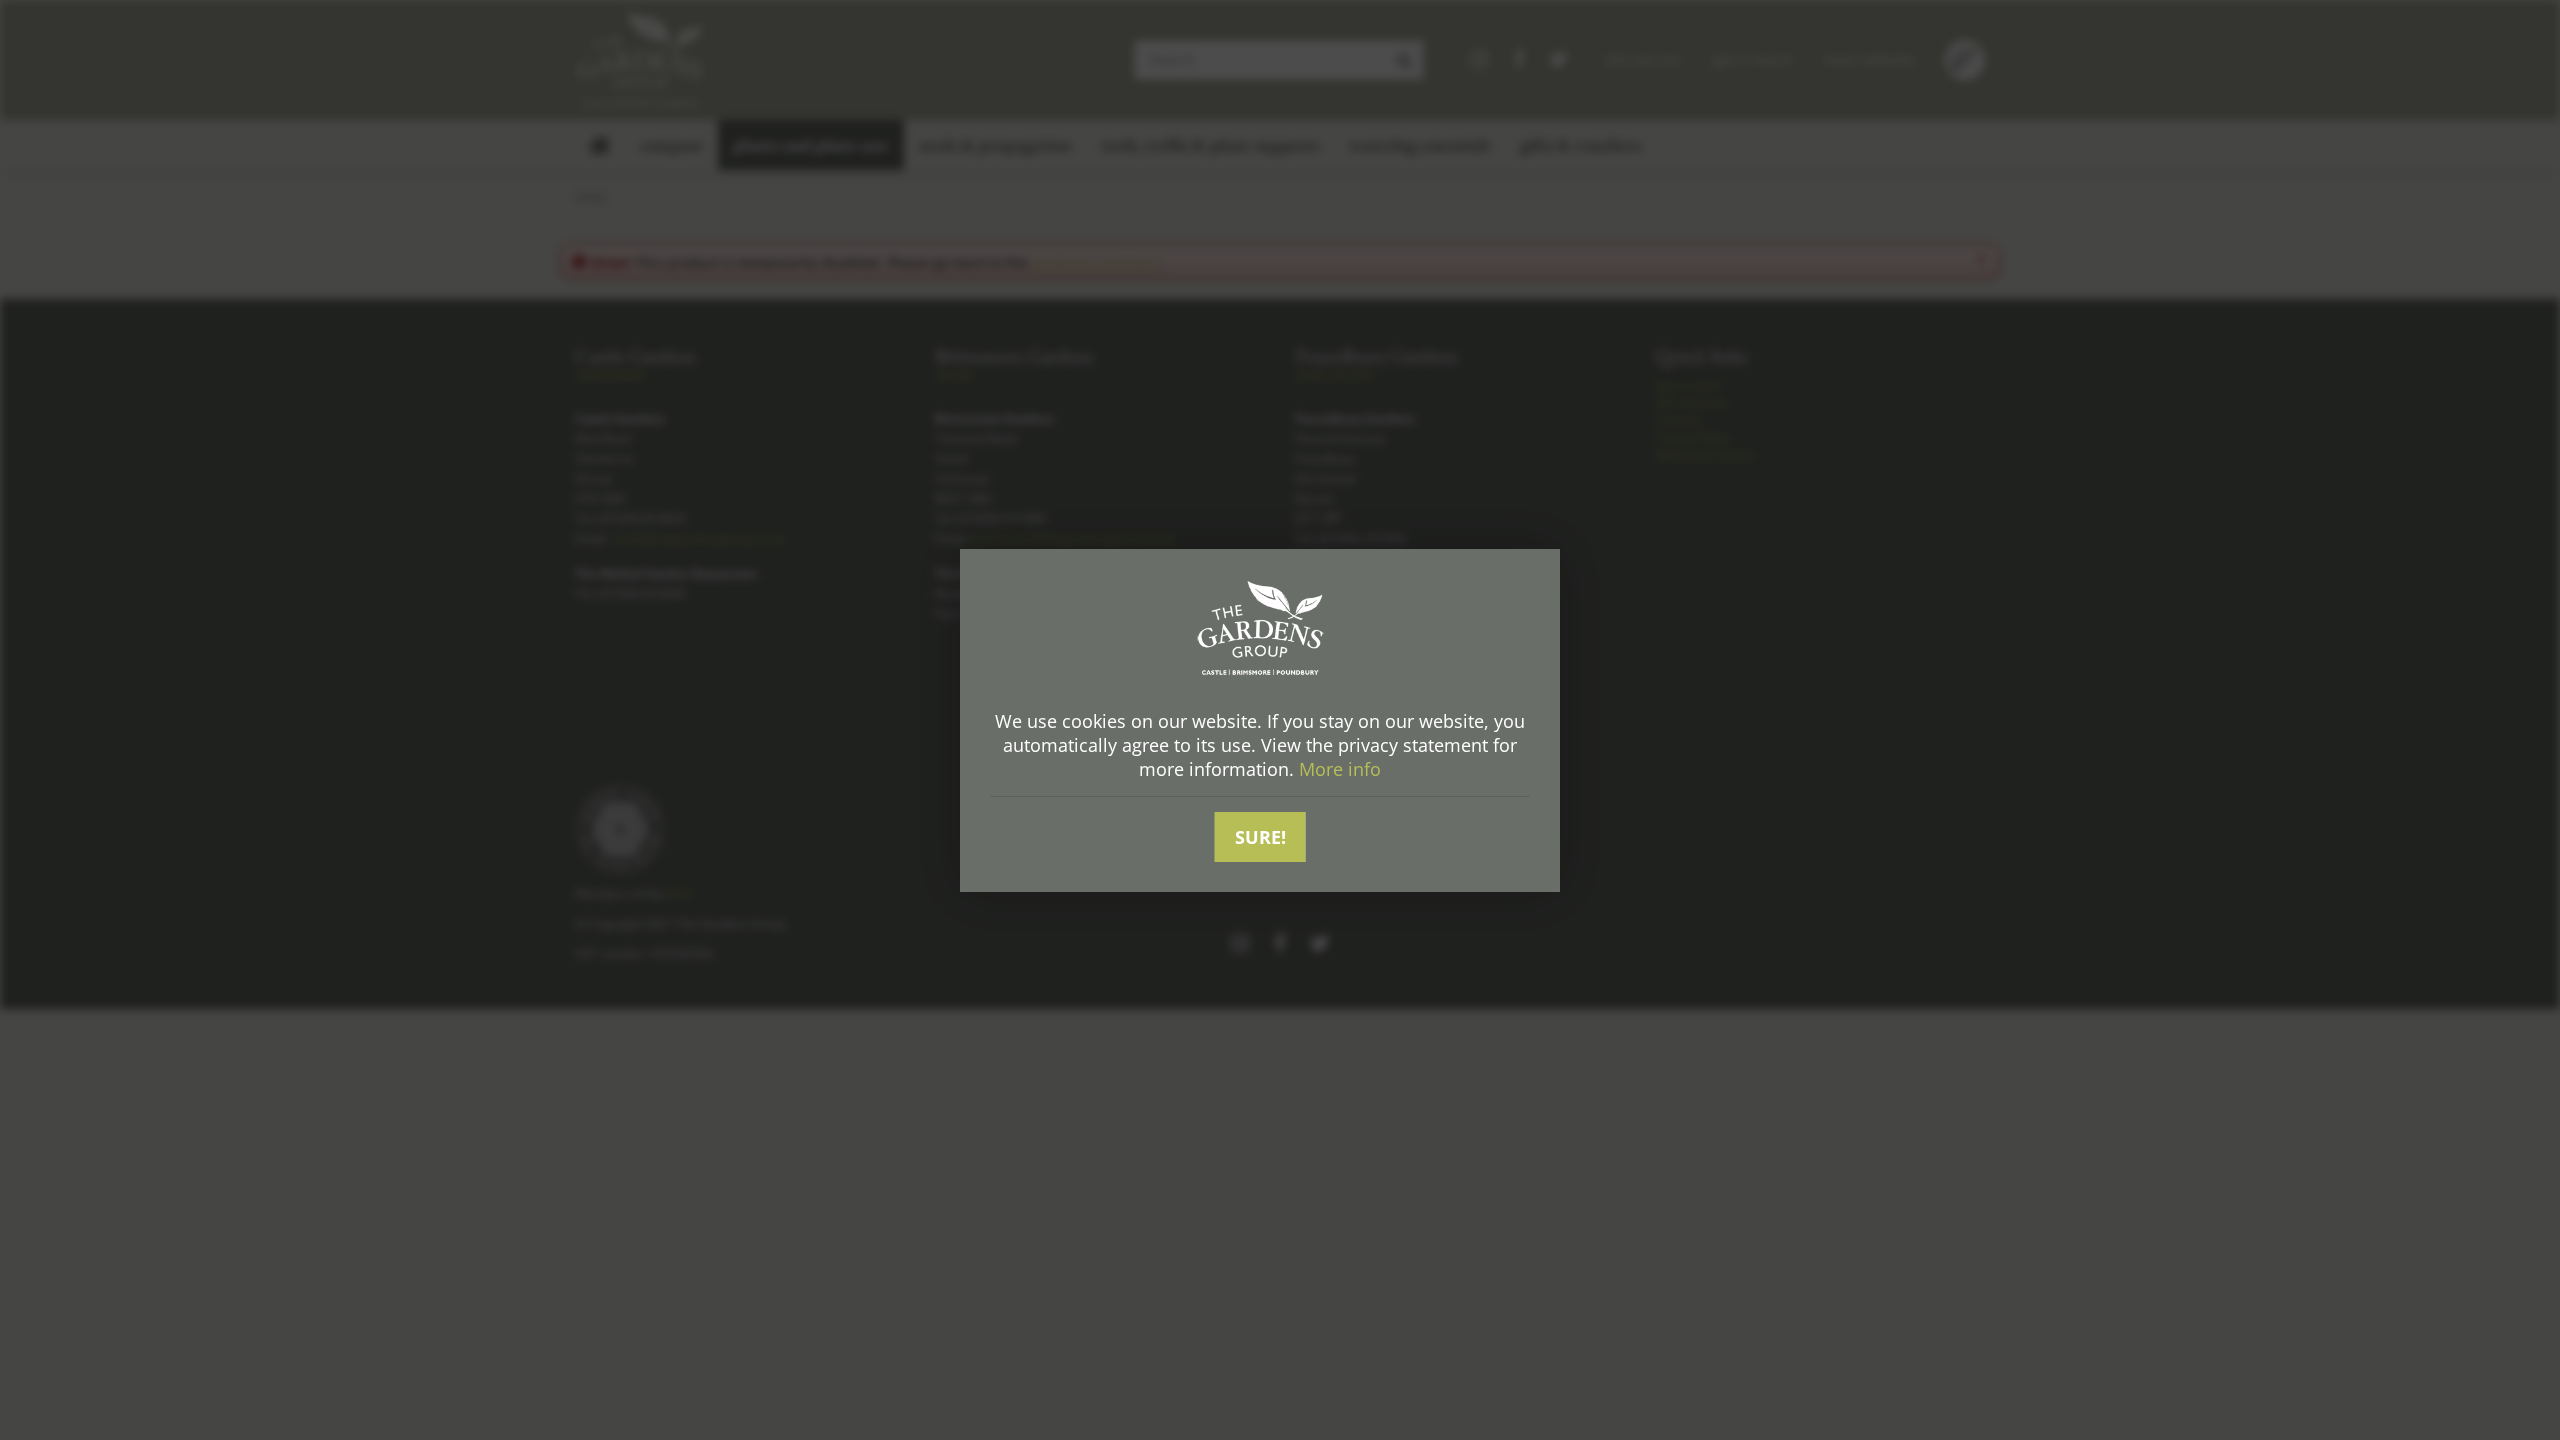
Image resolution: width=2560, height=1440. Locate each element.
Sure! (1260, 837)
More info (1340, 769)
